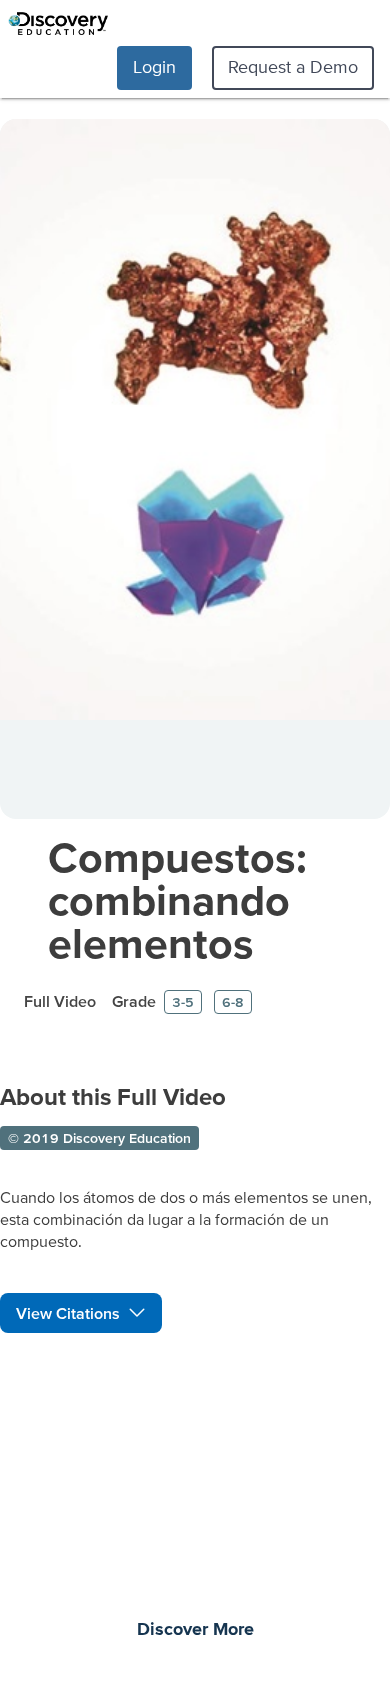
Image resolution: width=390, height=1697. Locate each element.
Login (154, 66)
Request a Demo (293, 66)
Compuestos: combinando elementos (177, 899)
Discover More (195, 1630)
